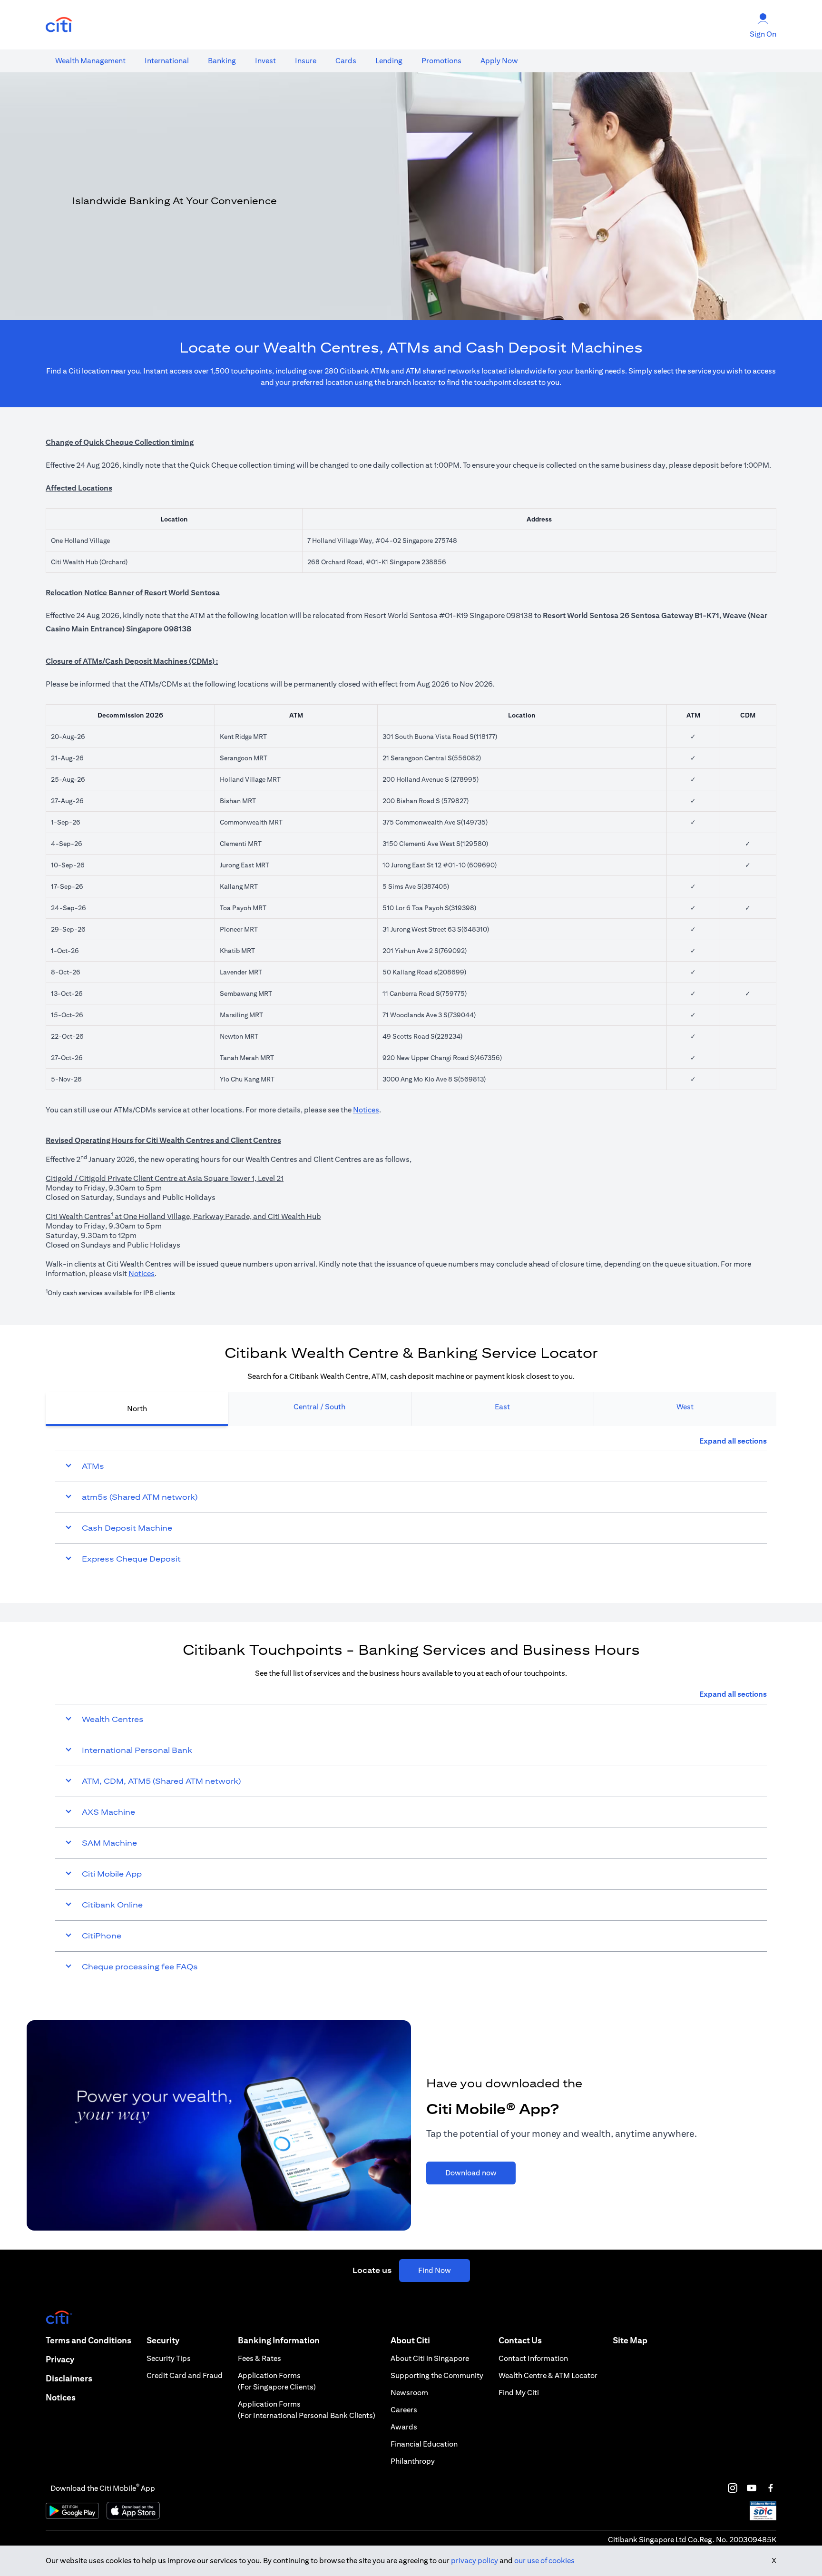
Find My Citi (519, 2393)
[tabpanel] (411, 1505)
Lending (389, 61)
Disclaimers (69, 2378)
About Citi (410, 2340)
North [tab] (137, 1409)
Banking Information (279, 2340)
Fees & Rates (259, 2358)
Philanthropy (413, 2461)
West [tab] (685, 1407)
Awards (404, 2427)
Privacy (60, 2359)
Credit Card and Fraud (185, 2375)
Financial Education (424, 2444)
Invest (265, 61)
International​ (167, 61)
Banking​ (222, 61)
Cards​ (346, 61)
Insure (306, 61)
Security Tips (169, 2358)
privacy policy (475, 2561)
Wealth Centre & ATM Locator (548, 2375)
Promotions (441, 61)
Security (163, 2340)
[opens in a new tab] (59, 25)
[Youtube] (752, 2488)
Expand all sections (733, 1441)
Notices (366, 1110)
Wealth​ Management (90, 61)
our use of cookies (544, 2561)
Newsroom (409, 2393)
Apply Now (499, 61)
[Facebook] (771, 2488)
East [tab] (502, 1407)
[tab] (90, 61)
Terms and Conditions (88, 2340)
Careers (404, 2410)
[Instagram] (733, 2488)
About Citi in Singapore (430, 2358)
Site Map (630, 2340)
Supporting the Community (437, 2375)
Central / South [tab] (319, 1407)
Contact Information (533, 2358)
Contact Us (520, 2340)
